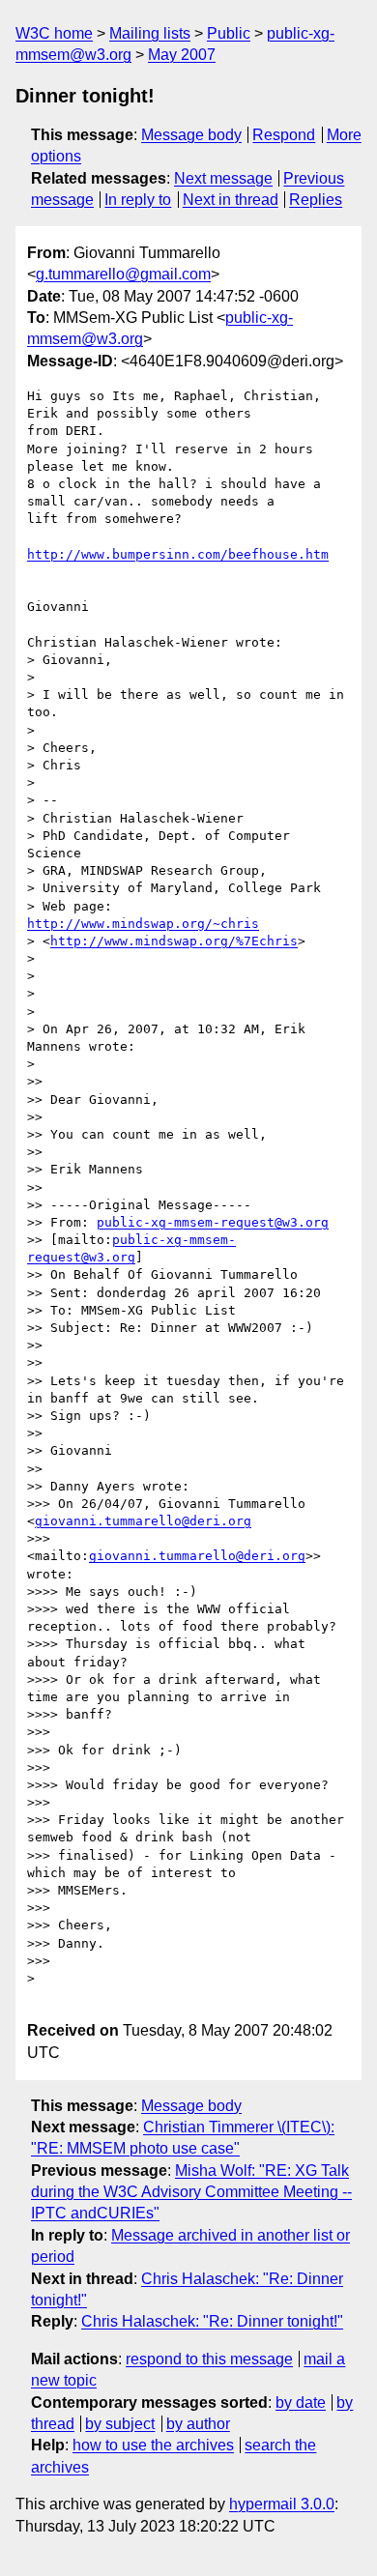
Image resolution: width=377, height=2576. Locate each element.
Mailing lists (150, 33)
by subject (120, 2424)
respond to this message (209, 2359)
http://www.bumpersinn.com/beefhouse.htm (178, 554)
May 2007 (182, 55)
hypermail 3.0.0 (282, 2504)
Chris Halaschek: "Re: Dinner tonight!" (212, 2321)
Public (229, 33)
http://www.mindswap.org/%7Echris (174, 941)
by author (198, 2424)
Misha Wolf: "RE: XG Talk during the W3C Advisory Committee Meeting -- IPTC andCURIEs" (191, 2192)
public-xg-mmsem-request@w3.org (213, 1222)
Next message (223, 178)
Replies (316, 200)
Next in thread (231, 200)
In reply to (138, 200)
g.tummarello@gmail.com (123, 274)
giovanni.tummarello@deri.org (143, 1521)
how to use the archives (153, 2445)
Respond (284, 135)
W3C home (54, 33)
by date (301, 2402)
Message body (191, 135)
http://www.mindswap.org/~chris (143, 924)
